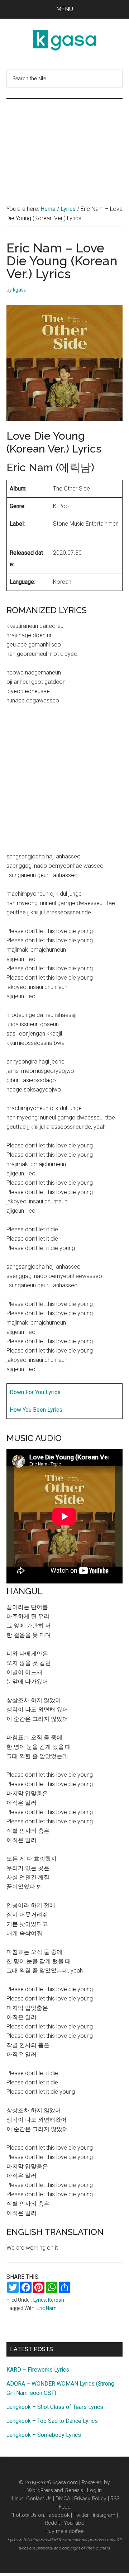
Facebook (58, 2515)
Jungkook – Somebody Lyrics (44, 2435)
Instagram (104, 2515)
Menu (65, 9)
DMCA (63, 2499)
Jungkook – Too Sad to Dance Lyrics (52, 2421)
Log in (94, 2490)
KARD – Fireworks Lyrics (38, 2370)
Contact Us (39, 2499)
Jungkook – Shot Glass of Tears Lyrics (55, 2407)
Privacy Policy (90, 2499)
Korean (56, 2300)
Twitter (81, 2515)
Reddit (52, 2523)
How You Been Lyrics (36, 1410)
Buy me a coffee (64, 2531)
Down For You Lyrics (35, 1392)
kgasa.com (65, 2482)
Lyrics (40, 2300)
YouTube (74, 2523)
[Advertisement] (64, 145)
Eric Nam (47, 2308)
